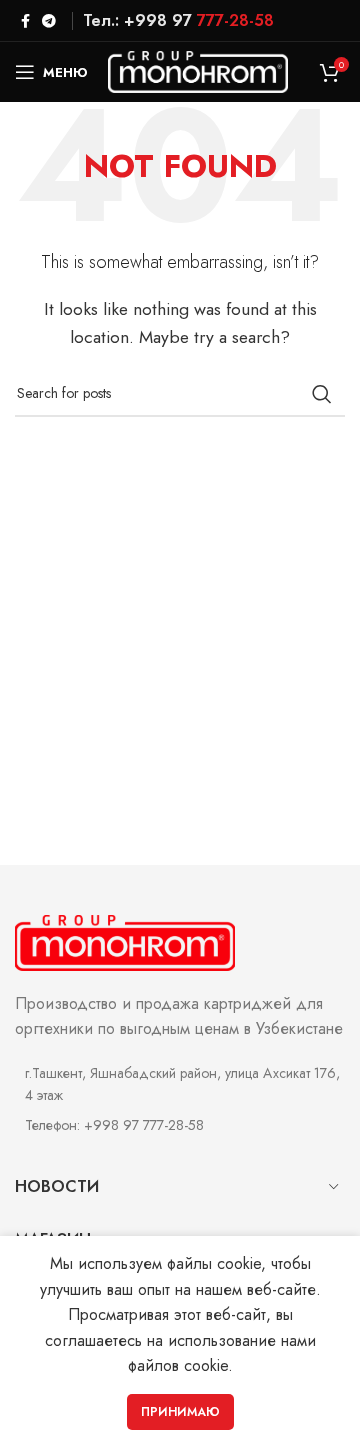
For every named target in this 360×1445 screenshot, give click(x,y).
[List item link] (180, 1125)
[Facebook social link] (25, 21)
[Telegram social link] (49, 21)
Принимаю (180, 1412)
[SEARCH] (322, 394)
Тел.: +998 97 (178, 20)
